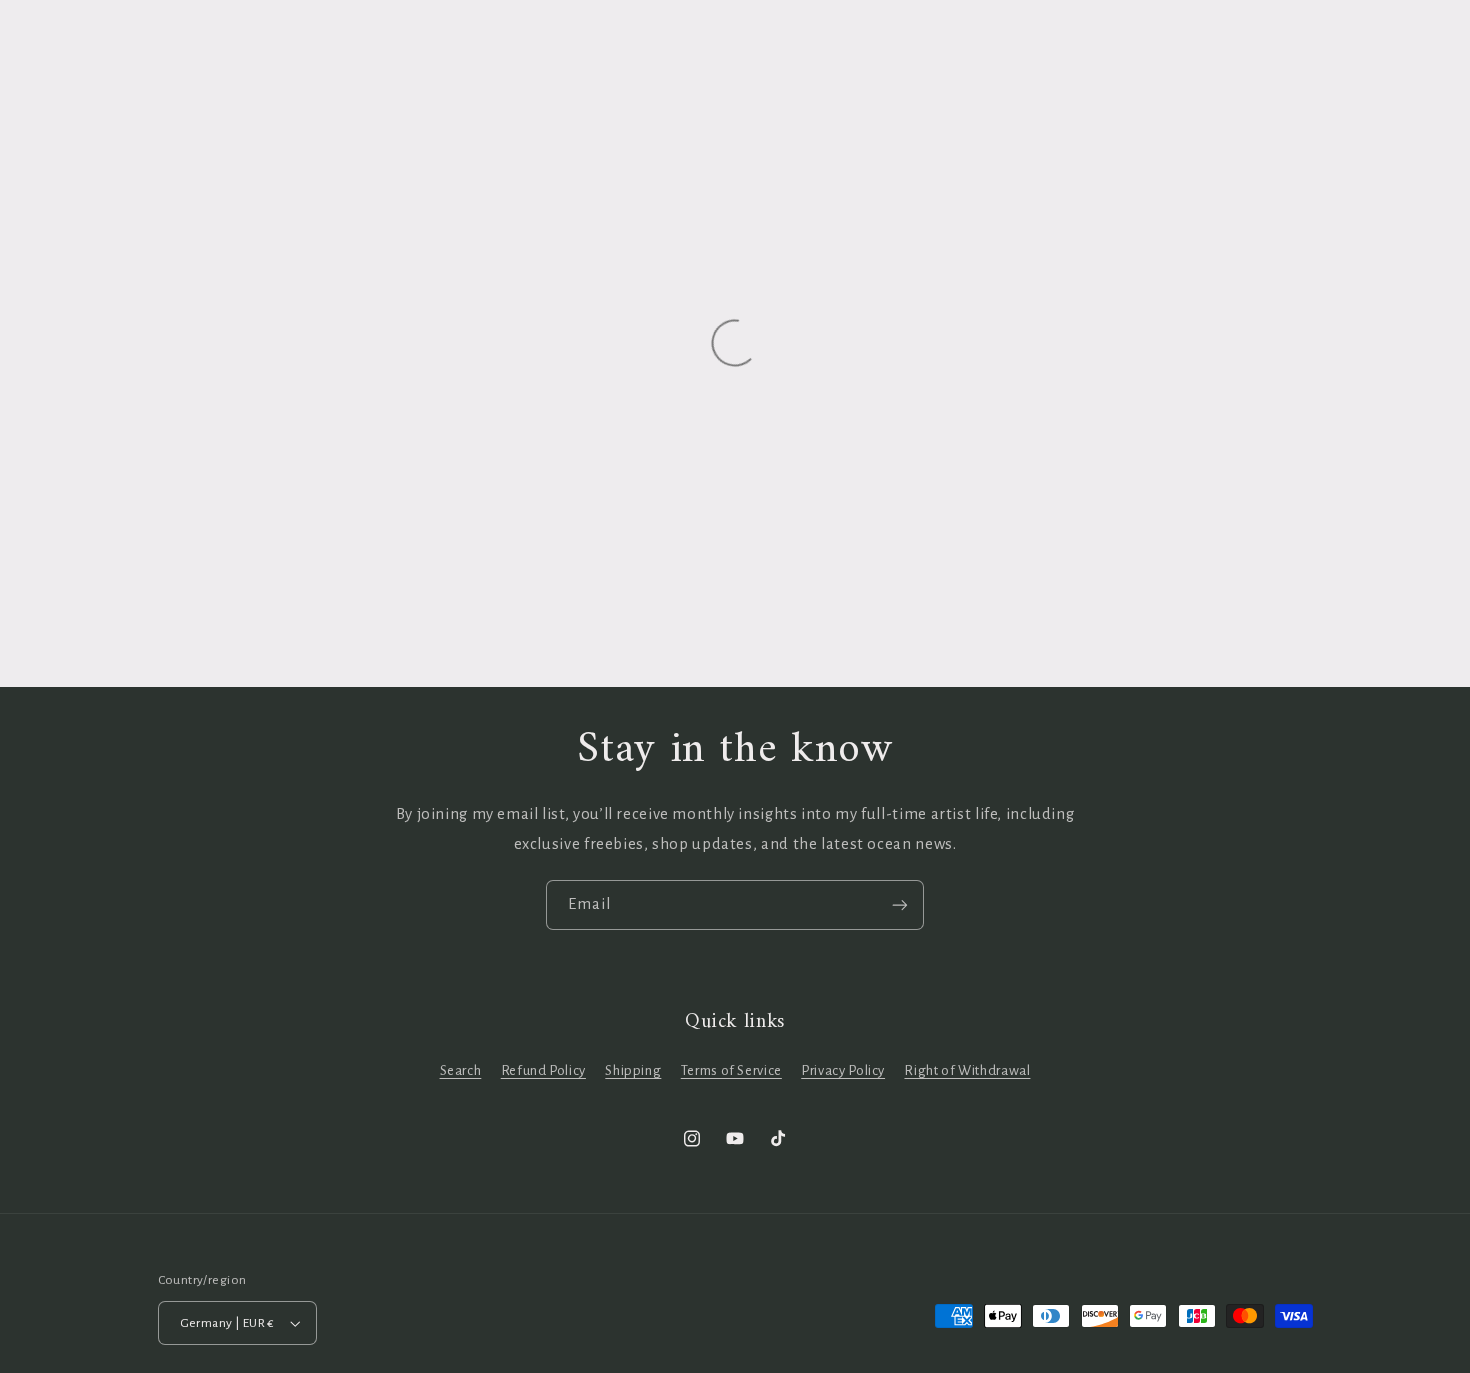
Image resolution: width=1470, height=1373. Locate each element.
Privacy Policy (843, 1070)
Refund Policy (543, 1070)
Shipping (633, 1070)
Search (461, 1070)
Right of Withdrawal (967, 1070)
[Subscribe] (900, 904)
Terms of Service (731, 1070)
